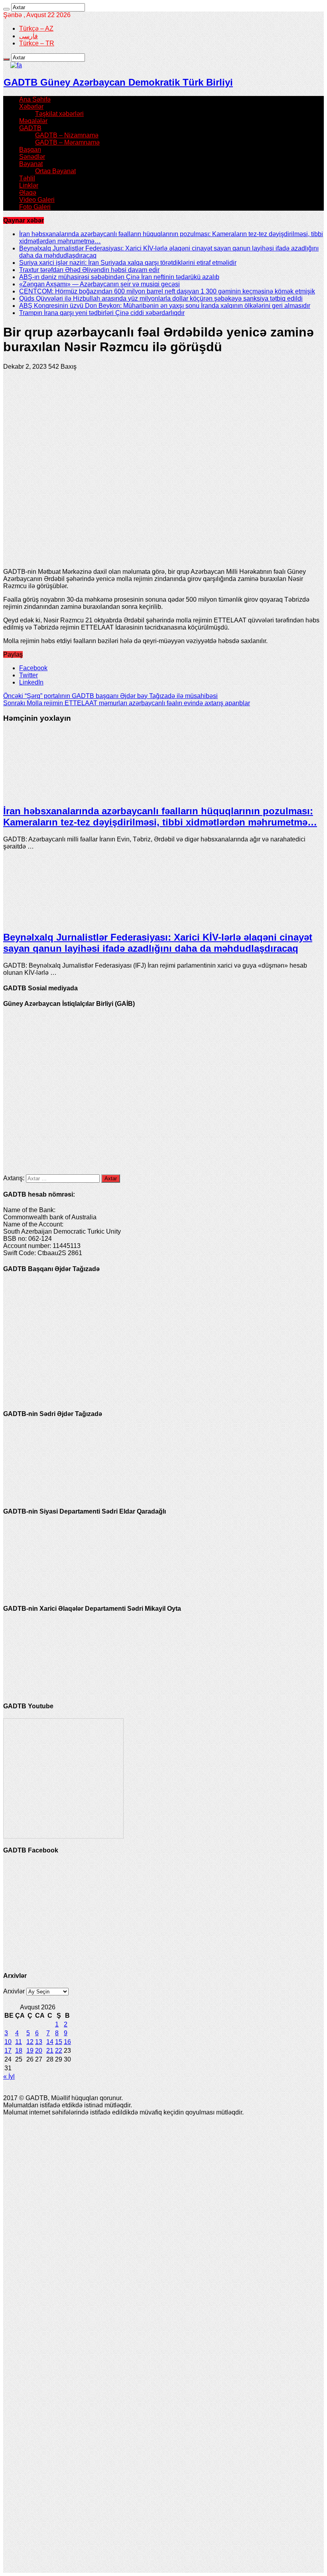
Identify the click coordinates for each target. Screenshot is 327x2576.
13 (39, 2042)
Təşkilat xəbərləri (59, 114)
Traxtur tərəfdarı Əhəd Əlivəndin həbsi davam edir (89, 270)
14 (50, 2042)
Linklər (29, 185)
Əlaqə (28, 193)
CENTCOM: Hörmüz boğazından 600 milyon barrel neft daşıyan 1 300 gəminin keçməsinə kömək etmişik (167, 291)
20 (39, 2051)
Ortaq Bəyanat (55, 171)
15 (59, 2042)
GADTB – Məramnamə (67, 142)
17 (8, 2051)
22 (59, 2051)
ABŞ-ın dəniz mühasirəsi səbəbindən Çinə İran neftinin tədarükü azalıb (119, 277)
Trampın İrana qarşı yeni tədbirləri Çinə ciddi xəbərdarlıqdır (102, 313)
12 (30, 2042)
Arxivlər (14, 1991)
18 (19, 2051)
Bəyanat (31, 164)
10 (8, 2042)
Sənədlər (32, 157)
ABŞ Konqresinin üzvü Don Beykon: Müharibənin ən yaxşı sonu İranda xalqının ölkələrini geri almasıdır (165, 306)
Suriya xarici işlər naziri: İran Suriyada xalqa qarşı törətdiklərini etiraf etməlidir (128, 263)
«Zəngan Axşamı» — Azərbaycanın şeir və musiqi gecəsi (99, 284)
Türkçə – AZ (36, 28)
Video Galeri (37, 200)
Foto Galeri (35, 207)
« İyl (9, 2076)
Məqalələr (33, 121)
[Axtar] (6, 9)
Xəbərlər (31, 107)
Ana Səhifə (35, 99)
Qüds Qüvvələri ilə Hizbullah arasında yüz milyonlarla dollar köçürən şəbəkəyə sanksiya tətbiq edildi (161, 298)
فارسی (29, 36)
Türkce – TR (37, 43)
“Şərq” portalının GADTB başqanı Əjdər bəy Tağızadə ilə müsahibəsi (110, 696)
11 (19, 2042)
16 (67, 2042)
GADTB (30, 128)
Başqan (30, 150)
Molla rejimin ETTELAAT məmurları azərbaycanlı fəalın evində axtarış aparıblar (127, 703)
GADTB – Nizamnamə (67, 135)
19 (30, 2051)
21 (50, 2051)
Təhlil (27, 178)
